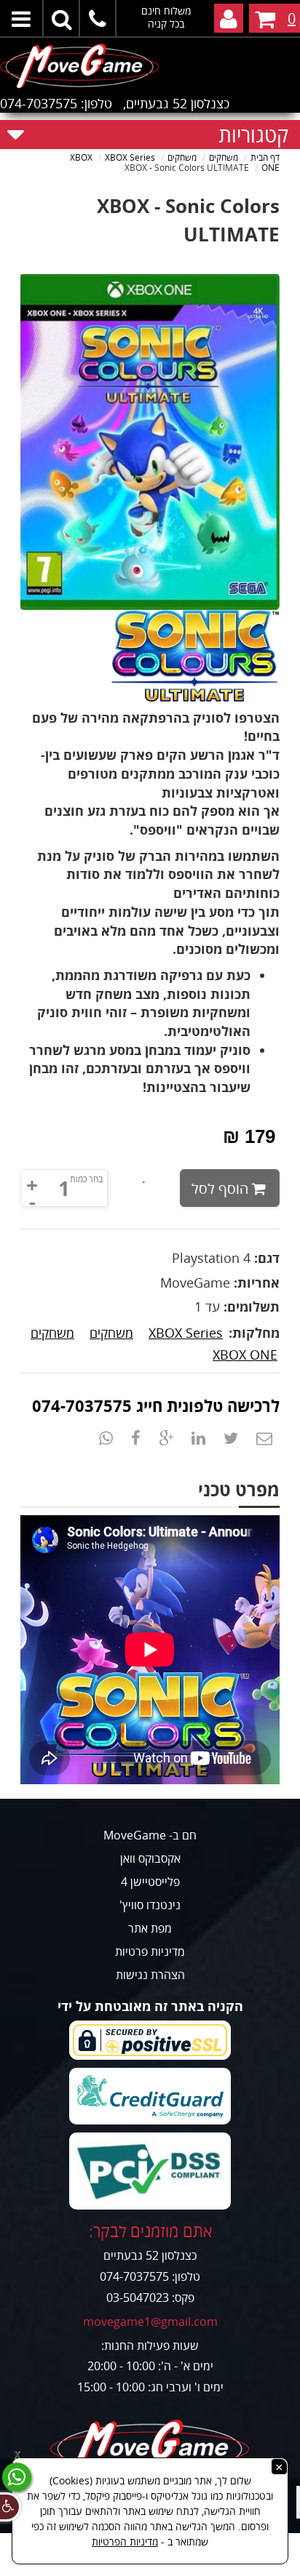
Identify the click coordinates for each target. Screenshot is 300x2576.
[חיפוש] (62, 18)
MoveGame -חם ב (150, 1835)
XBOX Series (186, 1333)
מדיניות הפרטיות (125, 2541)
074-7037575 (82, 1405)
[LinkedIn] (198, 1437)
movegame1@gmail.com (150, 2322)
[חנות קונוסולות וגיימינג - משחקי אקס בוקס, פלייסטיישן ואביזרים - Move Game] (150, 64)
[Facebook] (136, 1437)
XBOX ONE (245, 1355)
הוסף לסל (220, 1188)
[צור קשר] (264, 1437)
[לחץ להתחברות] (229, 18)
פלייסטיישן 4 (150, 1882)
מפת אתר (150, 1928)
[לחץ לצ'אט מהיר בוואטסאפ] (17, 2477)
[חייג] (98, 18)
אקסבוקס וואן (150, 1858)
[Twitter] (231, 1437)
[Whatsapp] (106, 1437)
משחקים (111, 1333)
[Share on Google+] (166, 1437)
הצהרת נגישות (150, 1975)
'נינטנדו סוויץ (150, 1905)
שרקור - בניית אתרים (150, 2567)
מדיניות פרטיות (150, 1951)
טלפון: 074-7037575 (56, 103)
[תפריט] (22, 18)
